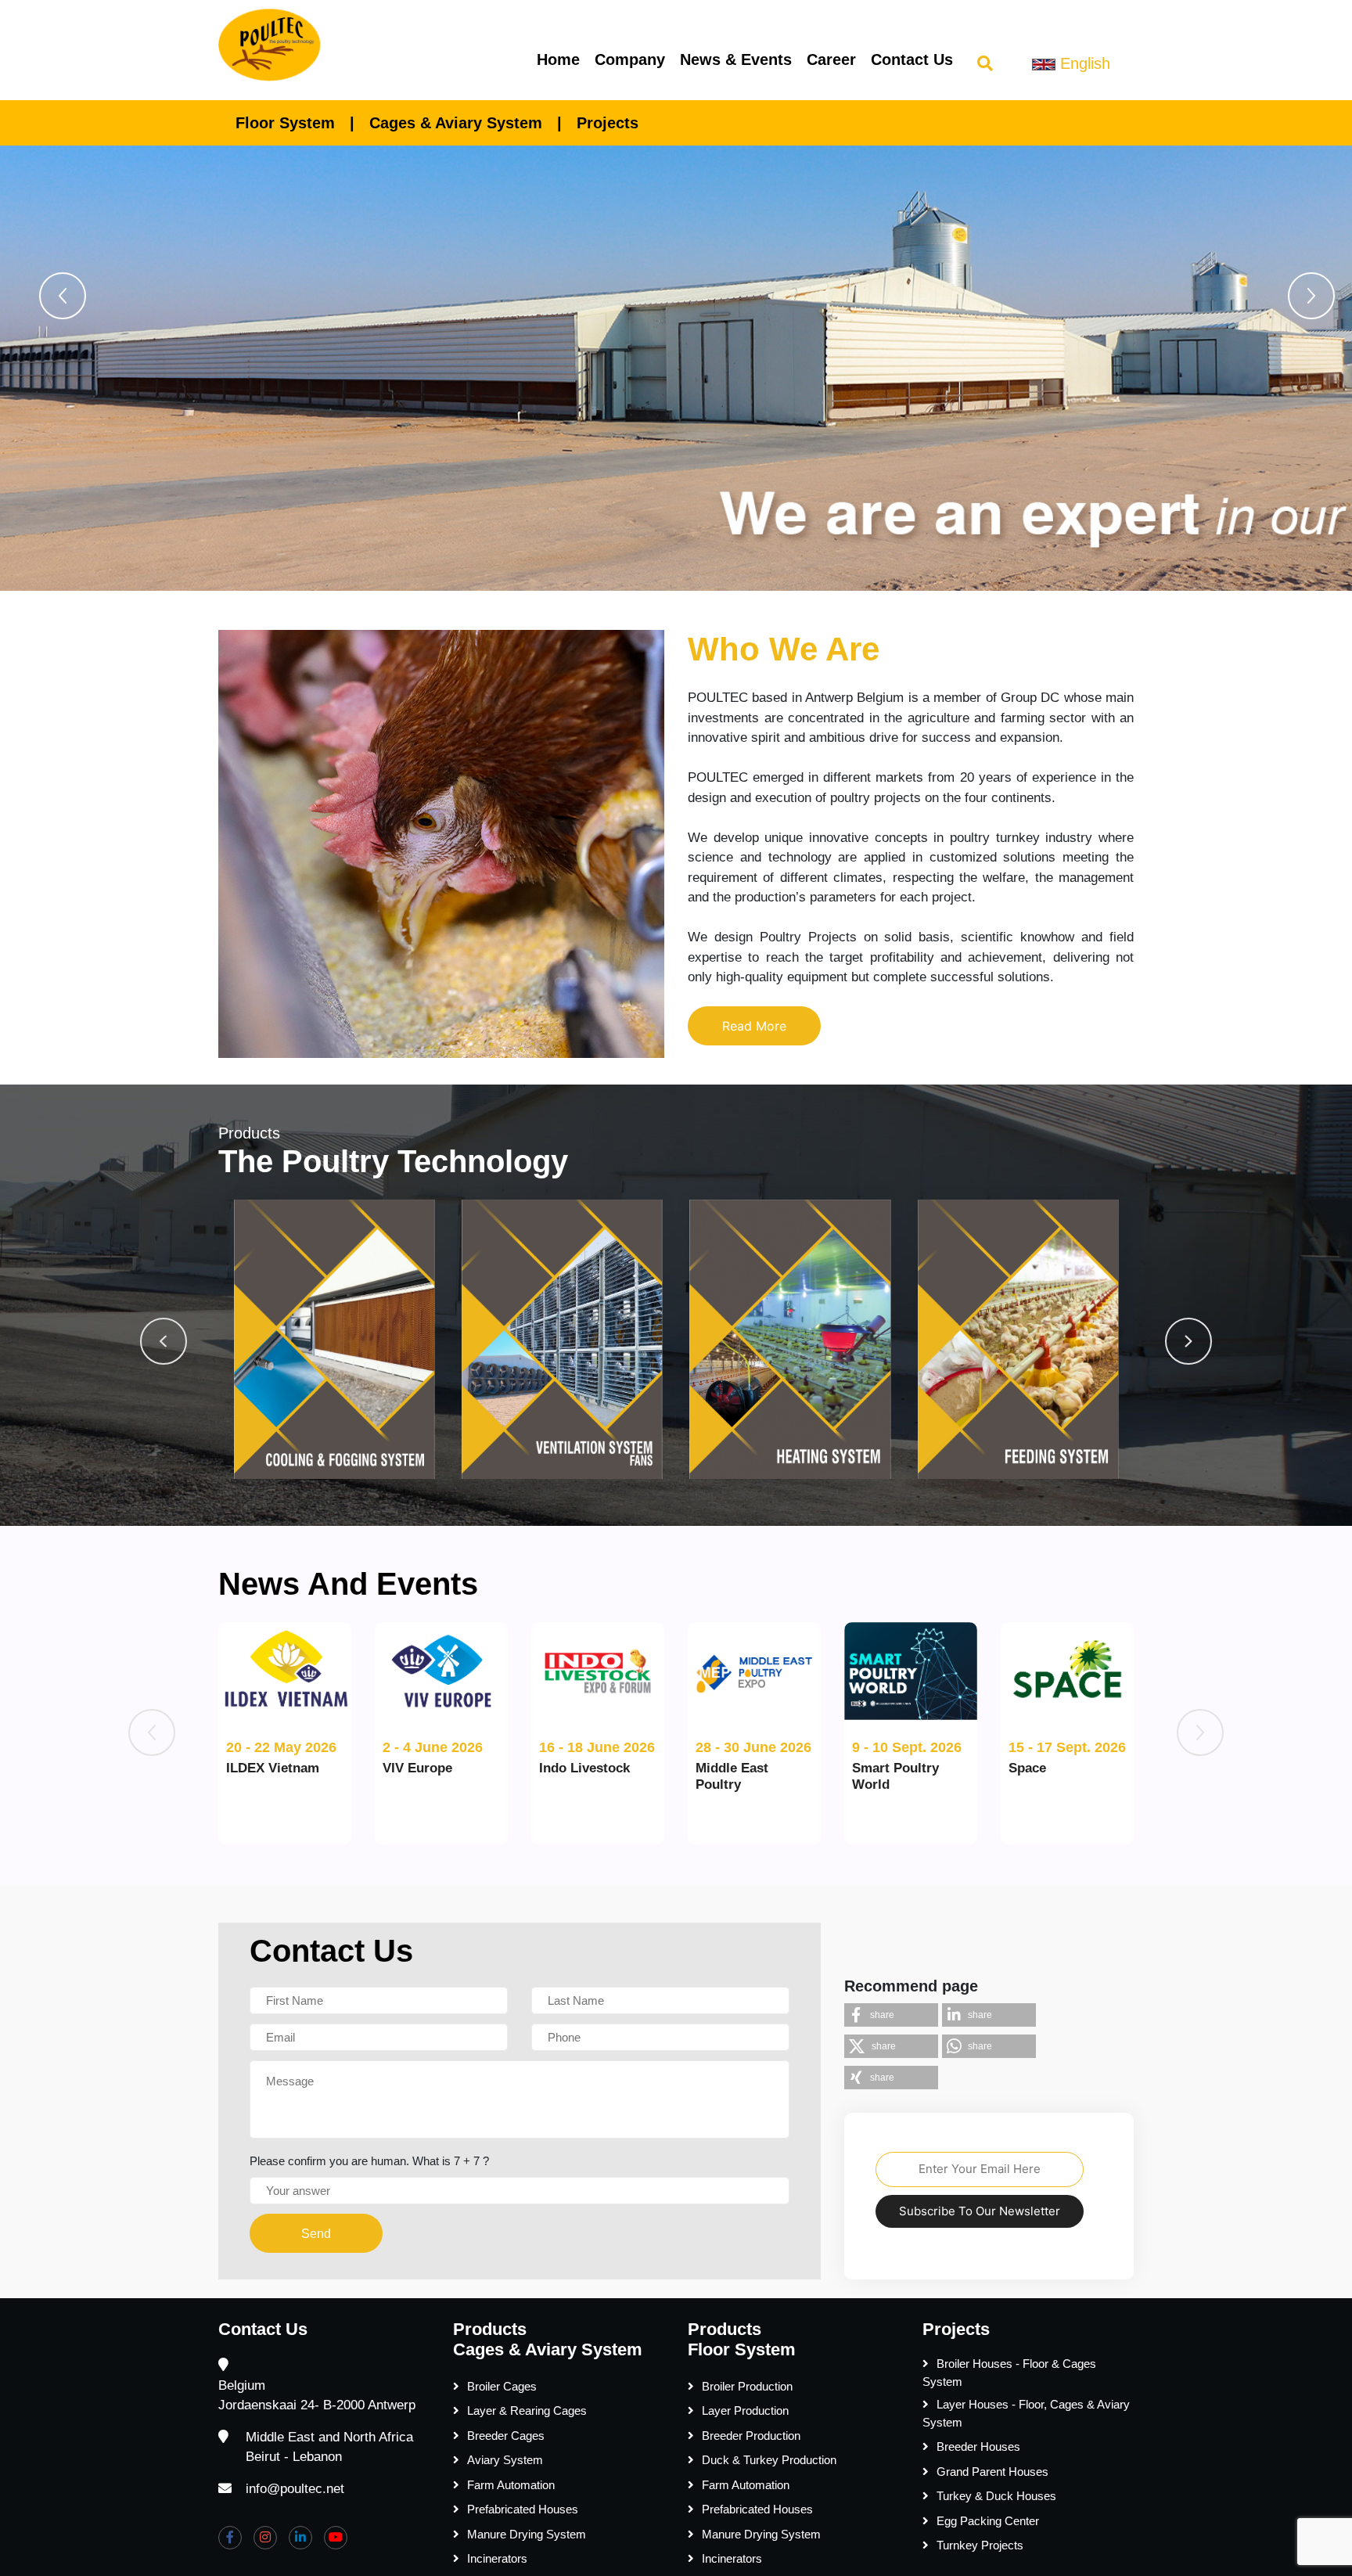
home (558, 59)
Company (630, 59)
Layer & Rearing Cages (527, 2411)
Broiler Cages (502, 2386)
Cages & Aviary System (456, 123)
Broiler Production (747, 2386)
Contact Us (912, 59)
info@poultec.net (295, 2489)
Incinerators (497, 2558)
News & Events (736, 59)
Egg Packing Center (988, 2521)
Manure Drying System (527, 2534)
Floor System (285, 123)
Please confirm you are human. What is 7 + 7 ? (369, 2161)
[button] (63, 296)
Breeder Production (751, 2436)
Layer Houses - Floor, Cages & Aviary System (1026, 2413)
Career (831, 59)
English (1083, 63)
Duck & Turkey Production (769, 2460)
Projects (608, 123)
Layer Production (745, 2411)
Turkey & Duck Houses (996, 2496)
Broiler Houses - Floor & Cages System (1009, 2373)
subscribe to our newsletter (980, 2211)
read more (754, 1026)
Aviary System (505, 2460)
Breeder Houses (978, 2446)
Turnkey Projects (980, 2545)
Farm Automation (511, 2485)
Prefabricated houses (523, 2509)
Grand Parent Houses (992, 2472)
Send (316, 2234)
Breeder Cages (506, 2436)
